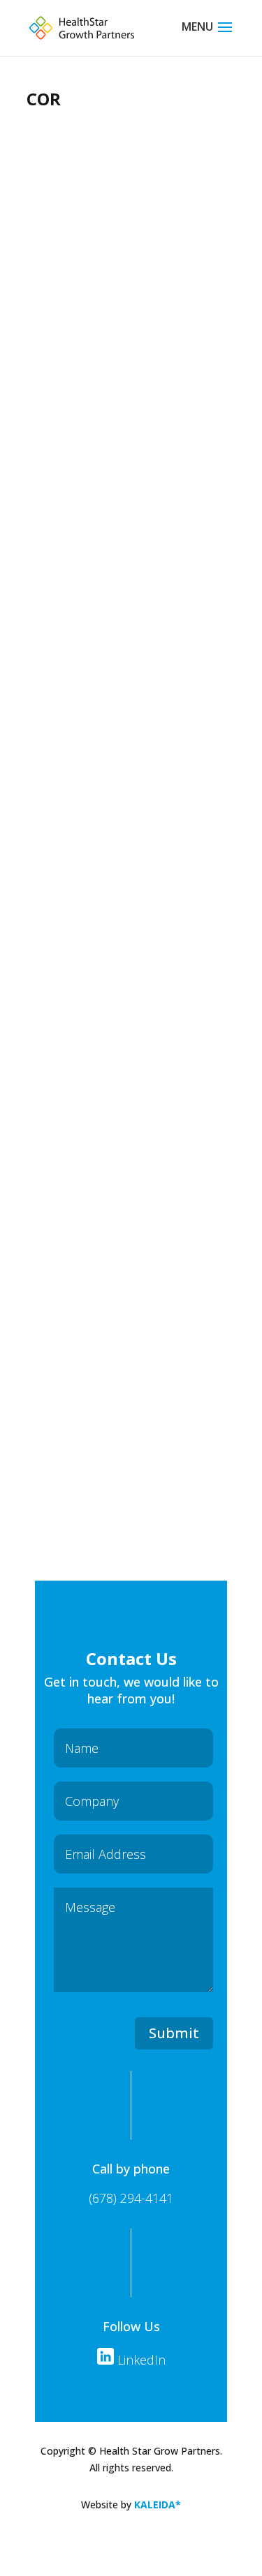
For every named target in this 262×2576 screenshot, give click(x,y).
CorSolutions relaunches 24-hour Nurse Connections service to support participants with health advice (115, 777)
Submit (174, 2033)
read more (82, 502)
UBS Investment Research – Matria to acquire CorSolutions (120, 321)
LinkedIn (140, 2360)
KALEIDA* (158, 2505)
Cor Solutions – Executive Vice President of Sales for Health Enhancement (122, 1242)
